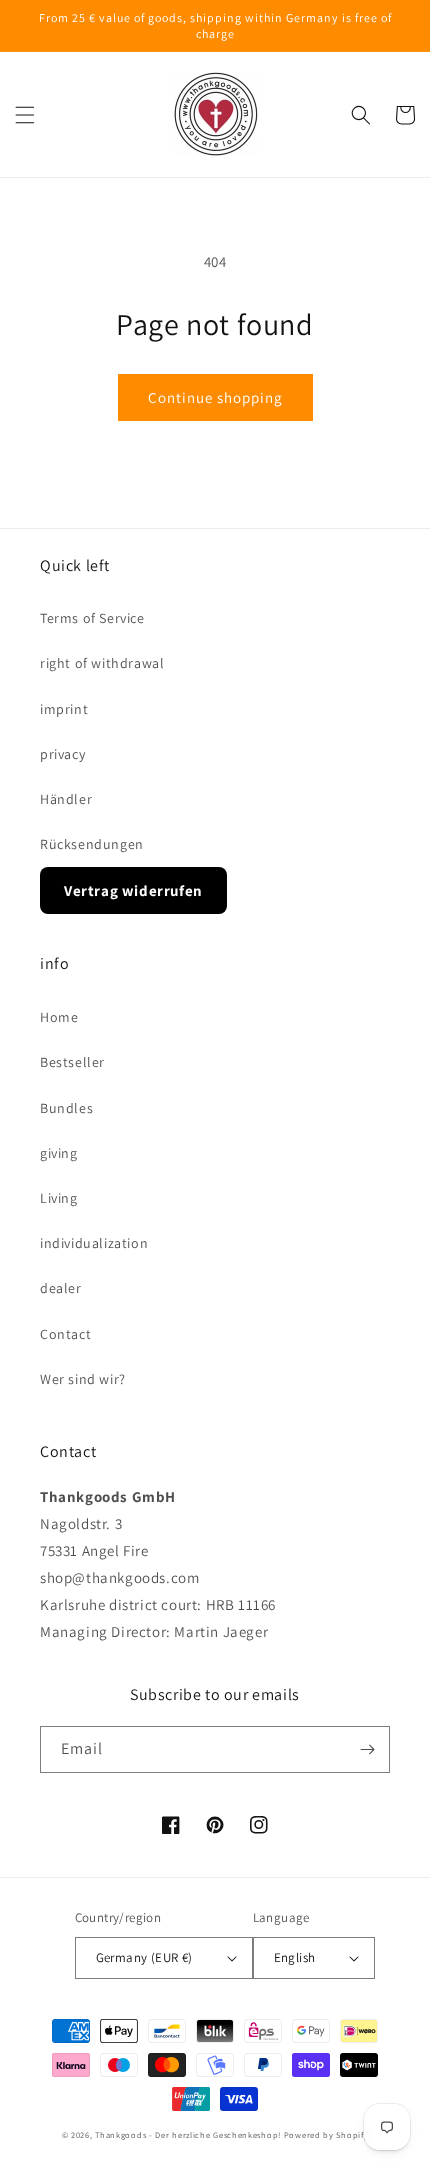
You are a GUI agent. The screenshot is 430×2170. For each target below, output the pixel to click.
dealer (61, 1288)
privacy (62, 754)
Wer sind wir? (83, 1379)
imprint (64, 709)
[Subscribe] (367, 1749)
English (295, 1957)
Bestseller (72, 1062)
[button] (25, 115)
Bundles (66, 1108)
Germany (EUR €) (144, 1957)
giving (59, 1153)
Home (59, 1017)
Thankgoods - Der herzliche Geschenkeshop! (188, 2134)
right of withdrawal (102, 663)
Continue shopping (215, 397)
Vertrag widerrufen (133, 890)
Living (59, 1198)
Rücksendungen (92, 844)
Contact (65, 1334)
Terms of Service (92, 618)
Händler (66, 799)
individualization (94, 1243)
